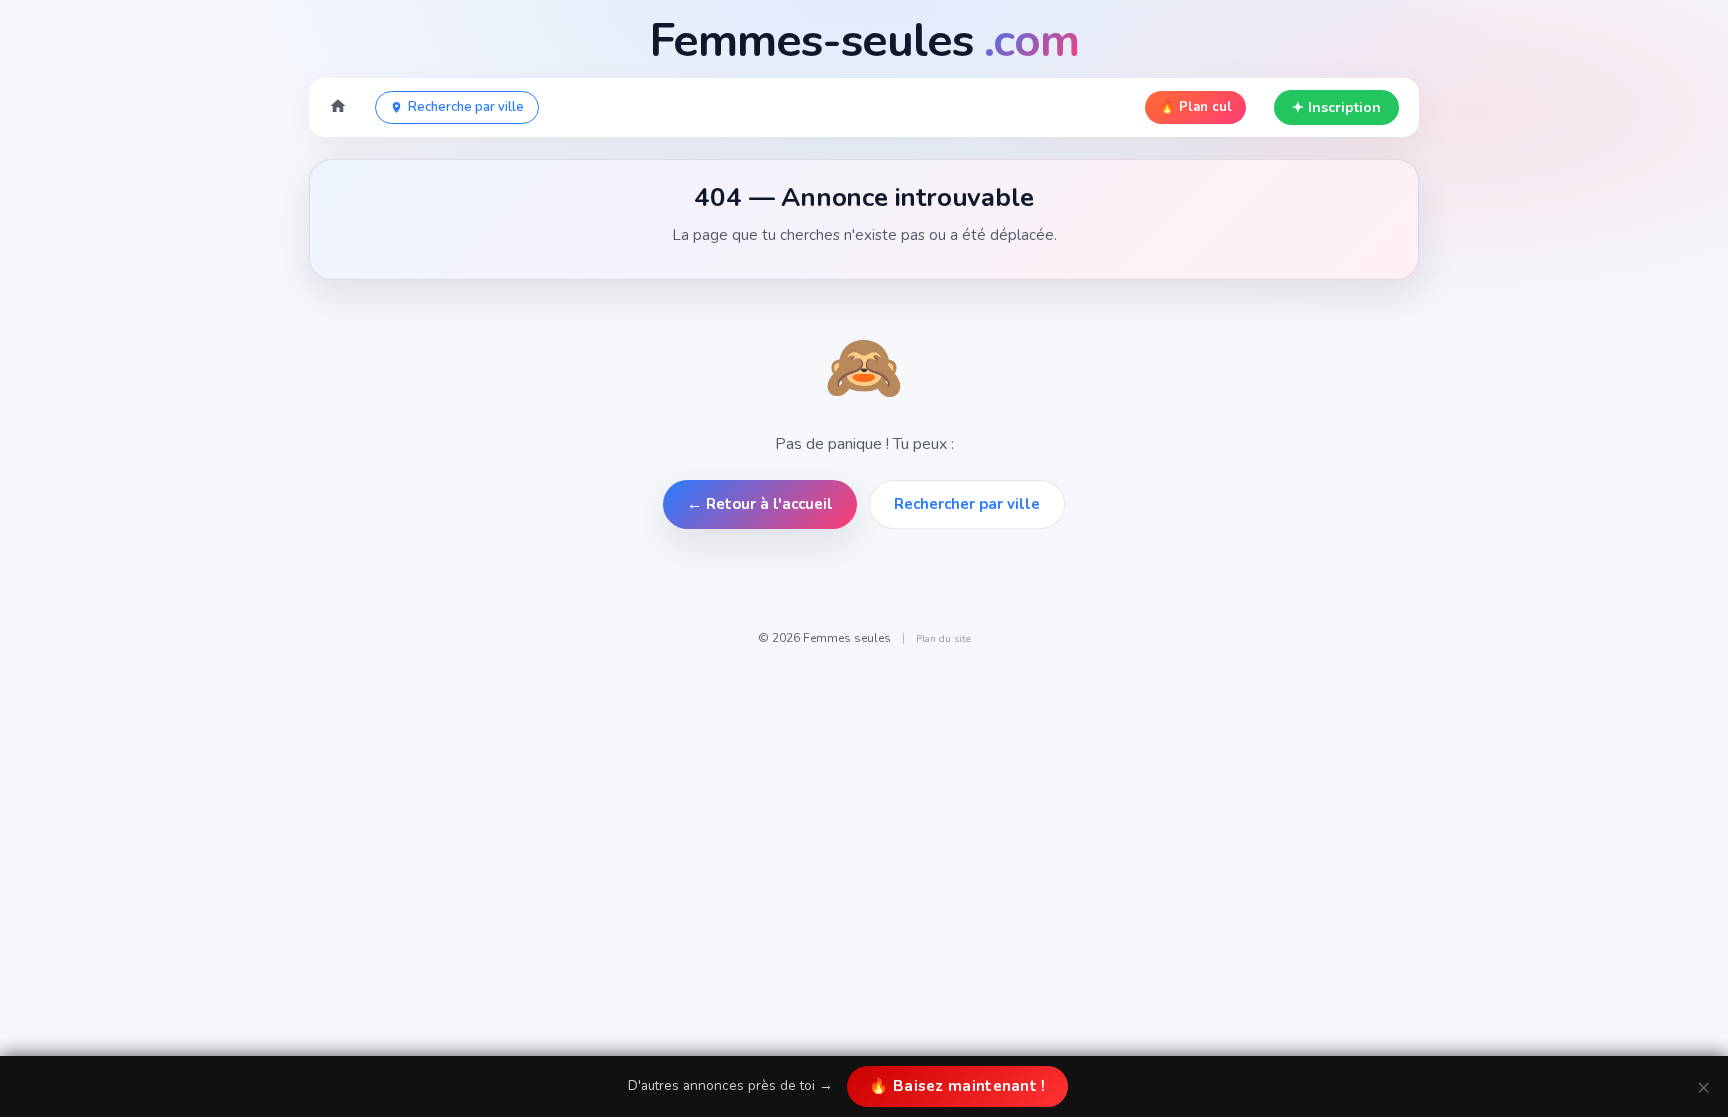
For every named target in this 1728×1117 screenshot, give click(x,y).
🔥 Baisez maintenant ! (957, 1086)
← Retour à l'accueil (760, 504)
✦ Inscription (1336, 107)
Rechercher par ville (967, 504)
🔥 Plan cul (1195, 107)
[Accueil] (338, 108)
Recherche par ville (466, 107)
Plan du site (943, 639)
